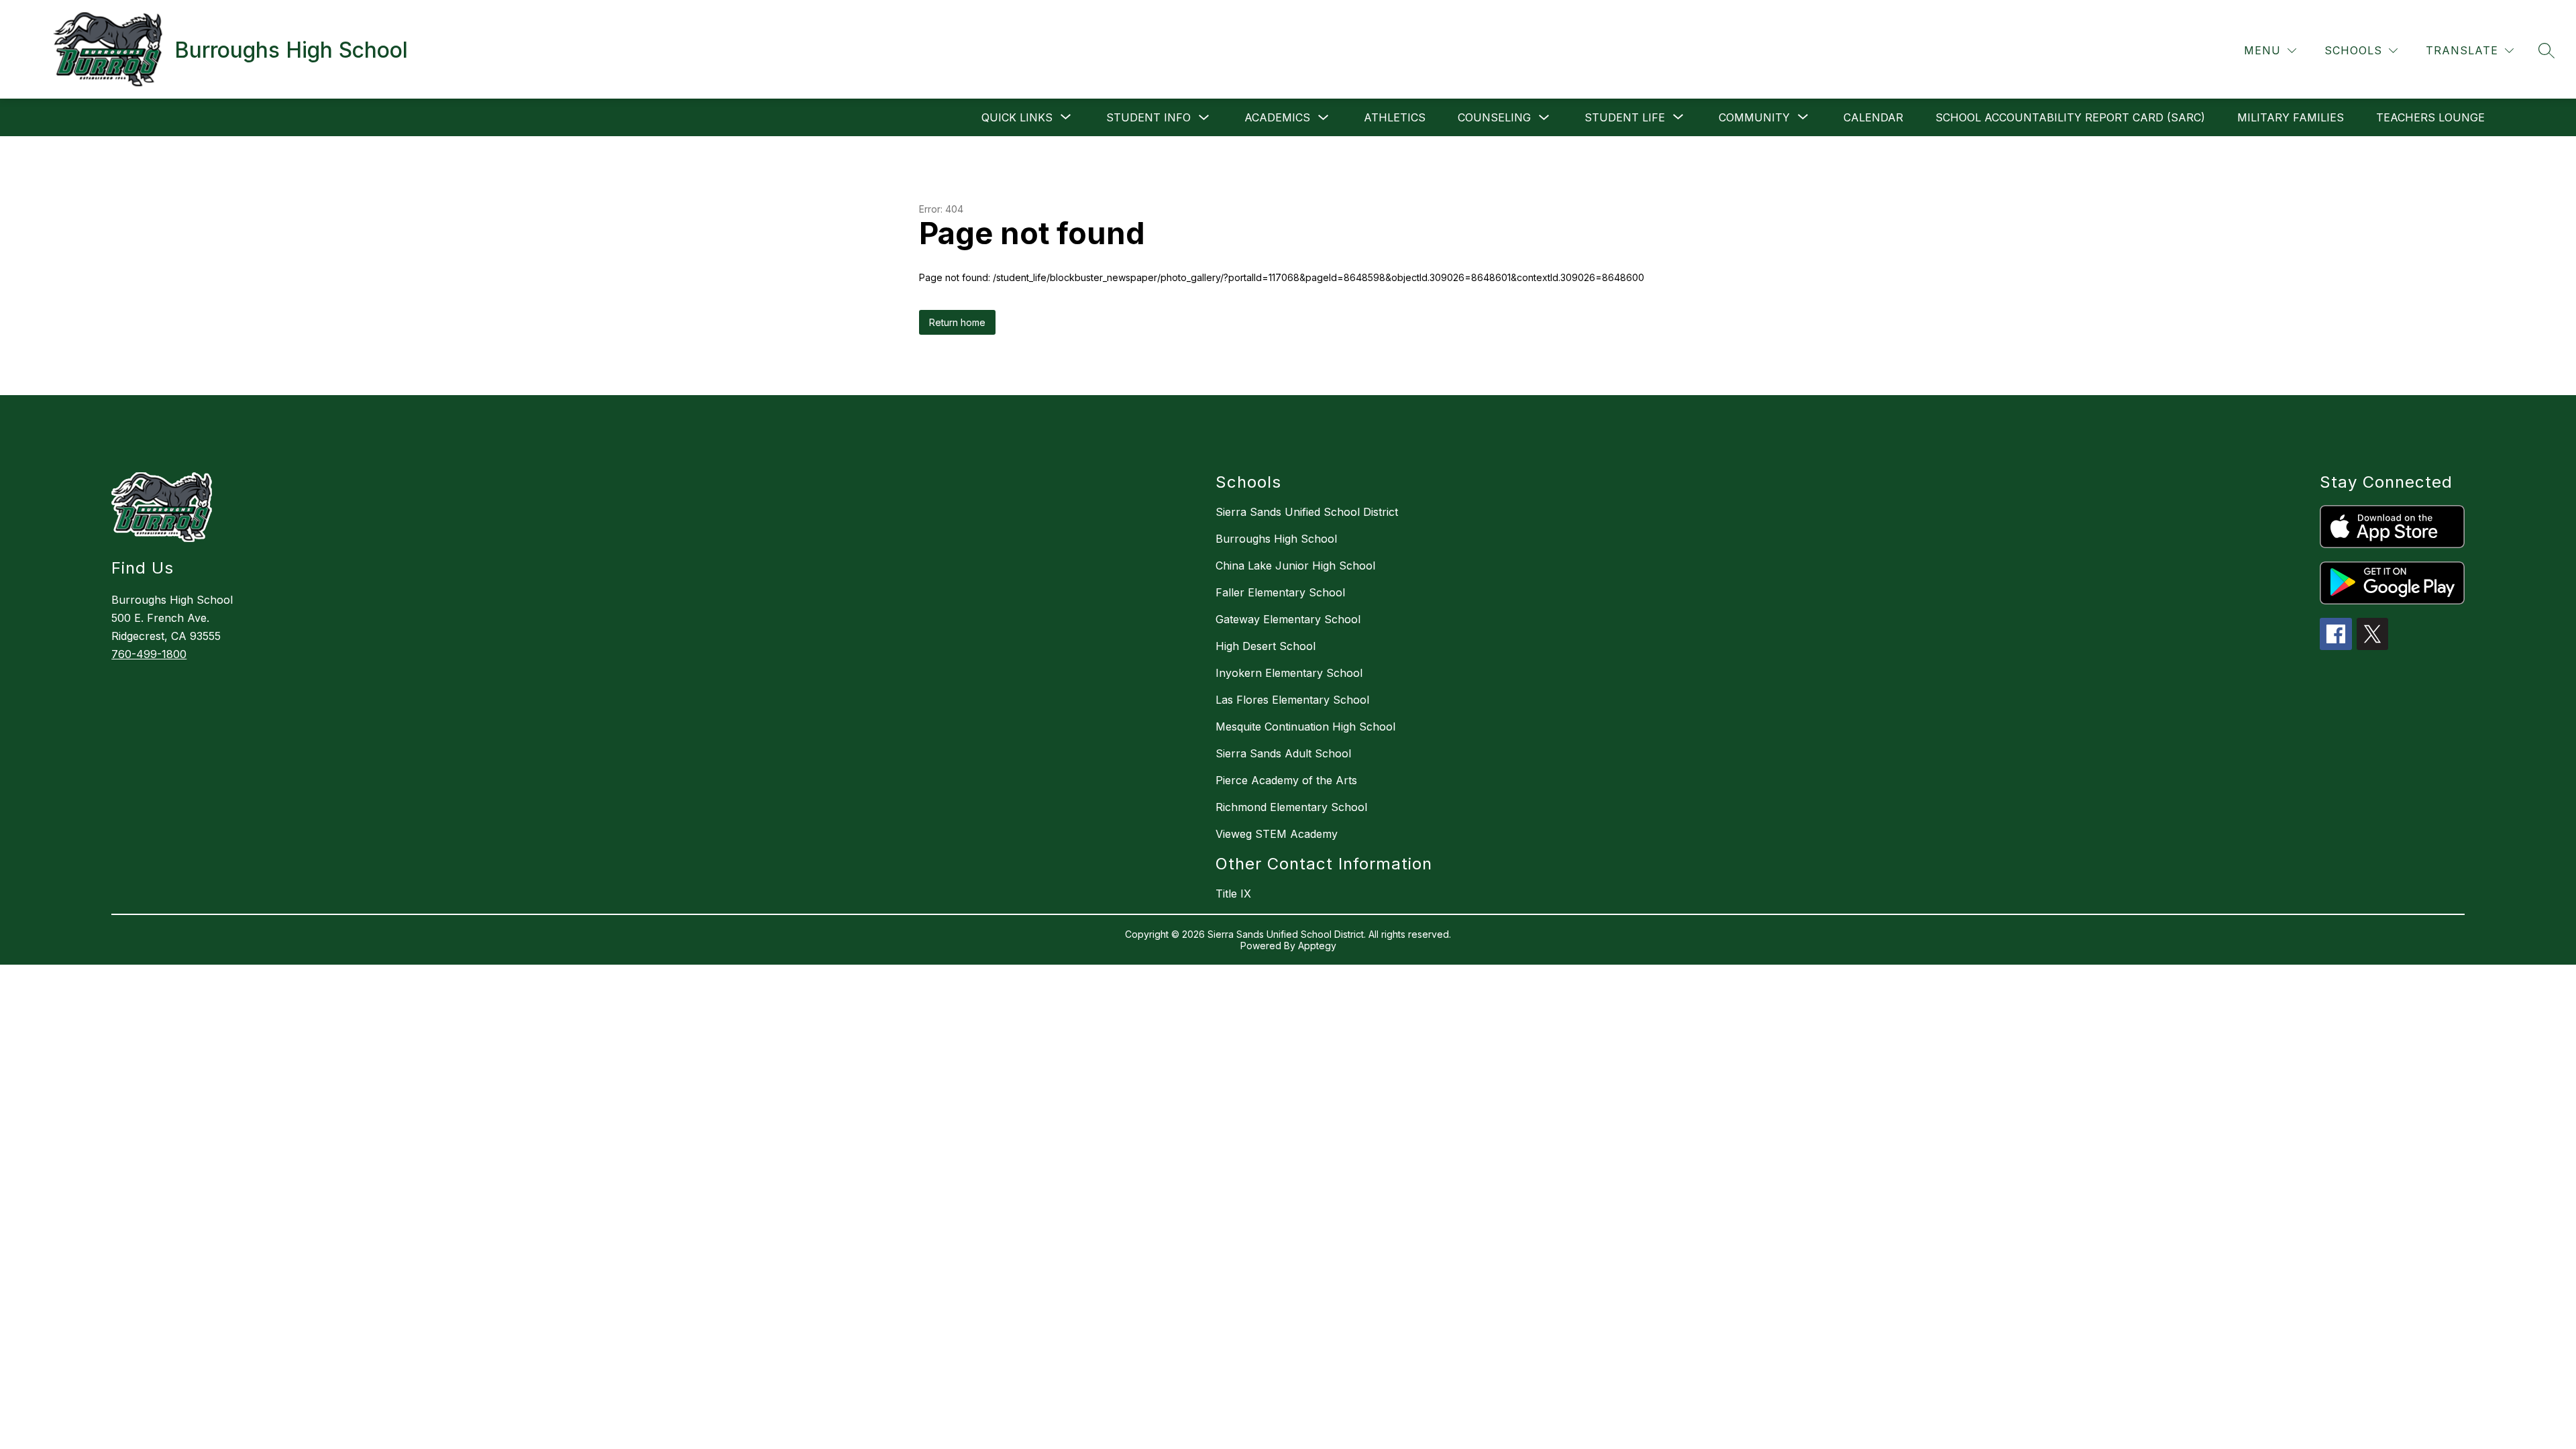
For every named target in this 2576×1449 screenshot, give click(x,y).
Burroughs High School (1276, 539)
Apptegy (1317, 946)
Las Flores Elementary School (1292, 700)
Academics (1277, 117)
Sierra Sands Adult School (1283, 753)
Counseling (1494, 117)
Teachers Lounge (2430, 117)
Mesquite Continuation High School (1305, 727)
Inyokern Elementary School (1289, 673)
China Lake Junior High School (1295, 566)
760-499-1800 (149, 654)
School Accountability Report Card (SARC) (2070, 117)
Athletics (1395, 117)
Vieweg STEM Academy (1277, 834)
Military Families (2291, 117)
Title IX (1233, 894)
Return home (957, 322)
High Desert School (1266, 646)
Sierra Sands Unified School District (1307, 512)
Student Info (1148, 117)
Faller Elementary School (1280, 592)
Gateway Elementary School (1288, 619)
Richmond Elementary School (1291, 807)
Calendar (1873, 117)
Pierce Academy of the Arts (1286, 780)
